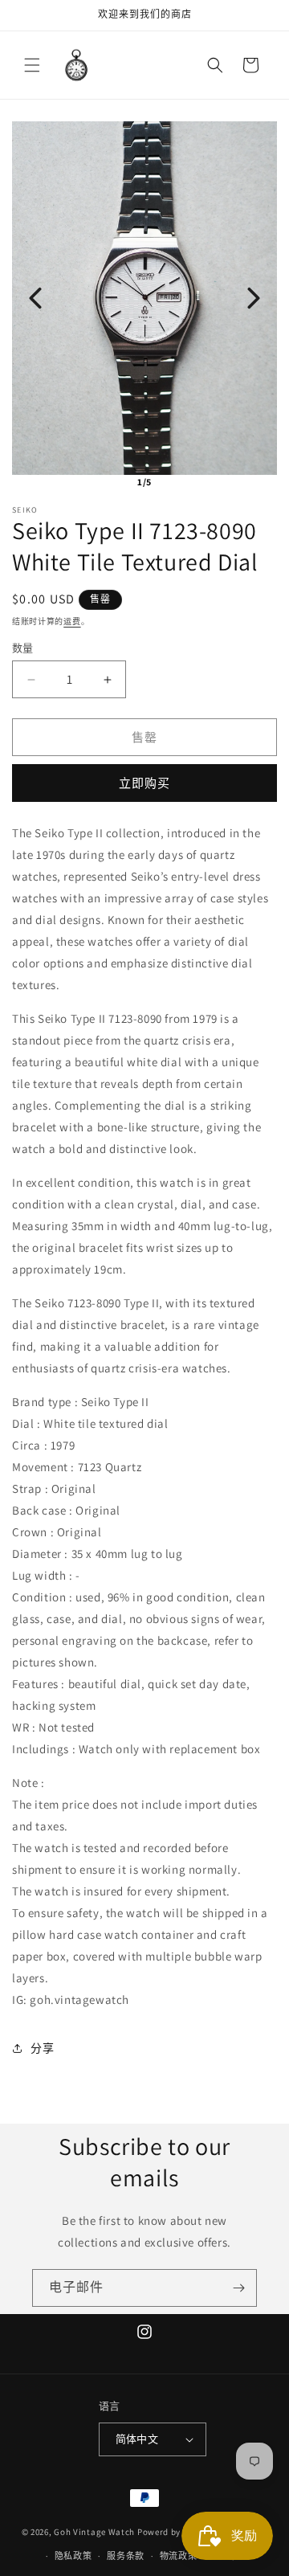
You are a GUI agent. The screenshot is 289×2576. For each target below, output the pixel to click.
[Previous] (35, 298)
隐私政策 (73, 2556)
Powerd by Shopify (176, 2531)
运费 (72, 622)
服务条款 (126, 2556)
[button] (32, 65)
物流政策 (179, 2556)
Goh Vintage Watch (94, 2531)
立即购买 (144, 783)
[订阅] (238, 2288)
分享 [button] (42, 2048)
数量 (23, 648)
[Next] (254, 298)
